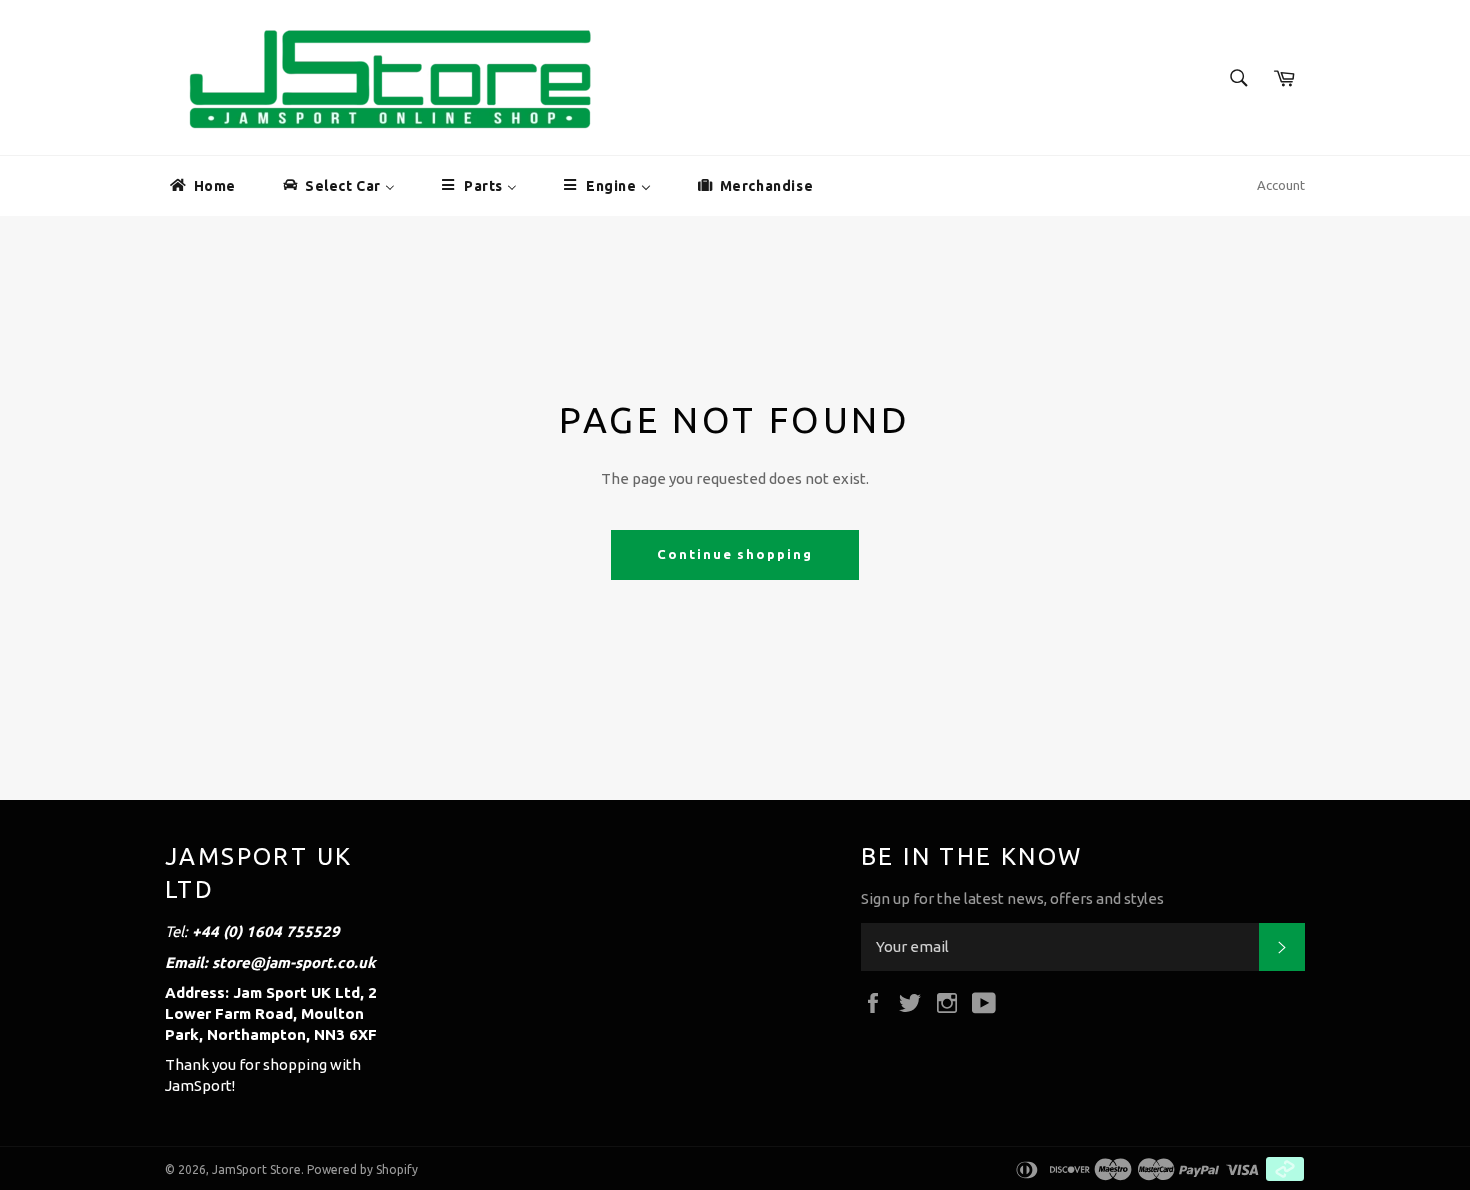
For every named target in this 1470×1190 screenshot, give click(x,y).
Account (1281, 185)
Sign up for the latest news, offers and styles (1012, 898)
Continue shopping (735, 554)
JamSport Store (256, 1169)
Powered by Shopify (362, 1169)
